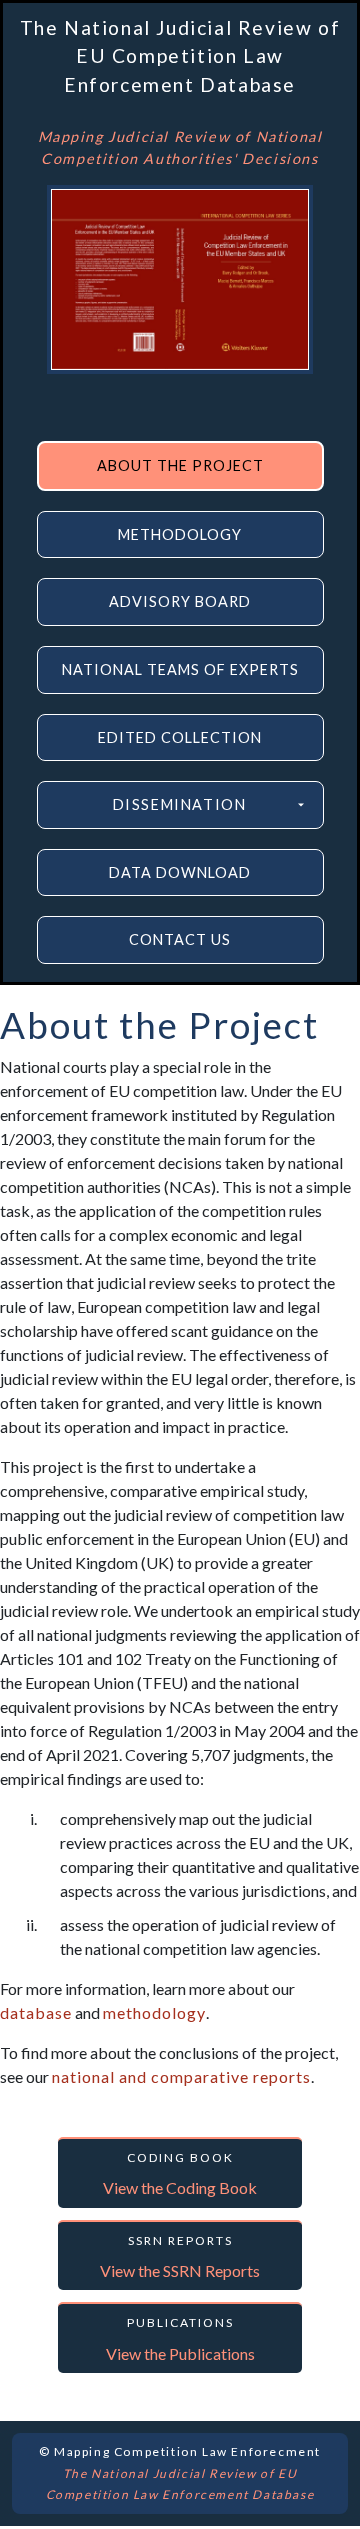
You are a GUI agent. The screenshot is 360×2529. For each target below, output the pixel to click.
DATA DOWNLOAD (180, 872)
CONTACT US (180, 939)
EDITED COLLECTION (180, 737)
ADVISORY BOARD (180, 601)
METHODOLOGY (180, 534)
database (36, 2012)
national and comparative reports (181, 2076)
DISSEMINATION (180, 804)
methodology (154, 2012)
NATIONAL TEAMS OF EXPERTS (180, 669)
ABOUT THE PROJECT (180, 465)
